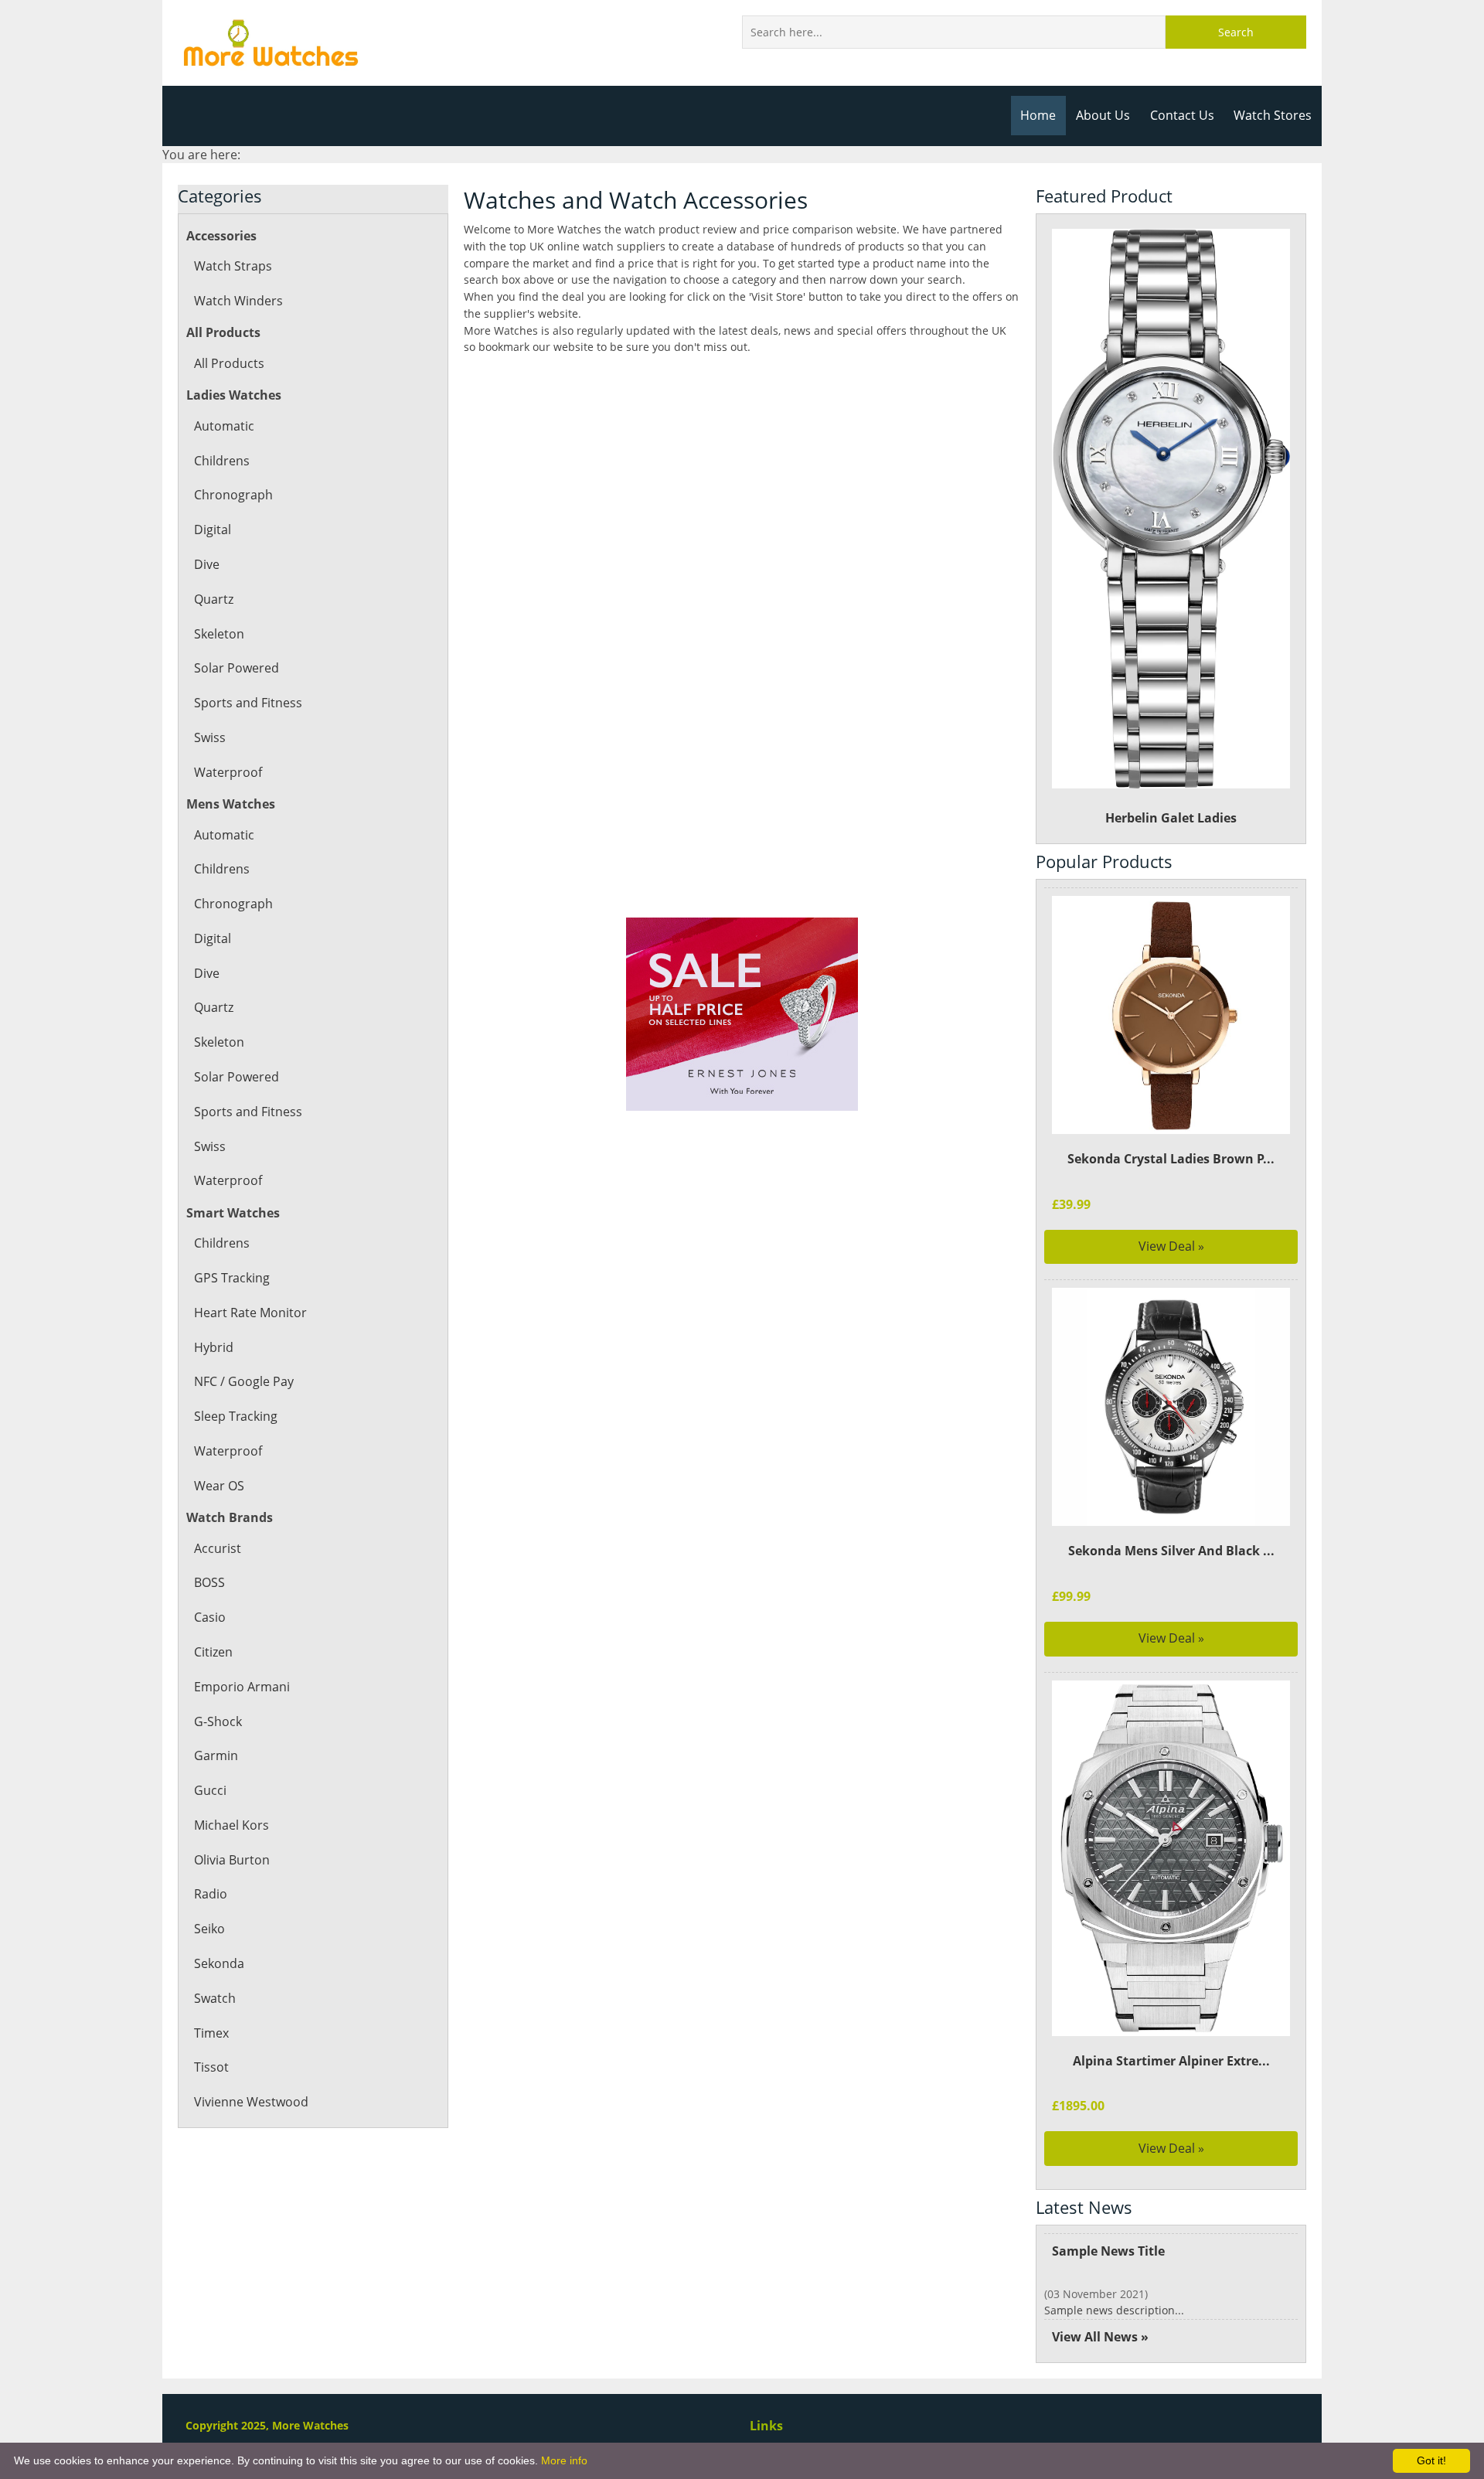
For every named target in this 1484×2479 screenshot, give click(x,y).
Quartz (214, 599)
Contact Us (1182, 115)
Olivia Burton (232, 1860)
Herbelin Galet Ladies (1171, 818)
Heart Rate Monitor (250, 1313)
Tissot (211, 2067)
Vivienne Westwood (251, 2102)
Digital (213, 530)
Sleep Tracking (236, 1416)
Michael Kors (231, 1825)
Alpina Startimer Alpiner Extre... (1171, 2061)
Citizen (213, 1652)
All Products (229, 363)
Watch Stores (1273, 115)
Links (766, 2426)
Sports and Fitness (248, 703)
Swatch (215, 1998)
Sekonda (219, 1963)
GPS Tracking (232, 1278)
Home (1038, 115)
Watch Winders (238, 301)
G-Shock (218, 1721)
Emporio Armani (242, 1687)
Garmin (216, 1755)
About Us (1103, 115)
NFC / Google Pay (244, 1381)
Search (1236, 32)
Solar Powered (237, 668)
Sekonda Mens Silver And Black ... (1171, 1551)
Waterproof (228, 772)
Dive (207, 564)
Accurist (218, 1548)
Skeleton (219, 634)
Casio (210, 1617)
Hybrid (214, 1347)
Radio (211, 1894)
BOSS (209, 1582)
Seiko (209, 1929)
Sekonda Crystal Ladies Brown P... (1171, 1159)
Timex (211, 2033)
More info (564, 2460)
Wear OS (219, 1486)
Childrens (222, 461)
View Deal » (1171, 1246)
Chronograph (233, 495)
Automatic (224, 426)
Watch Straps (233, 266)
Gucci (210, 1790)
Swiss (210, 737)
